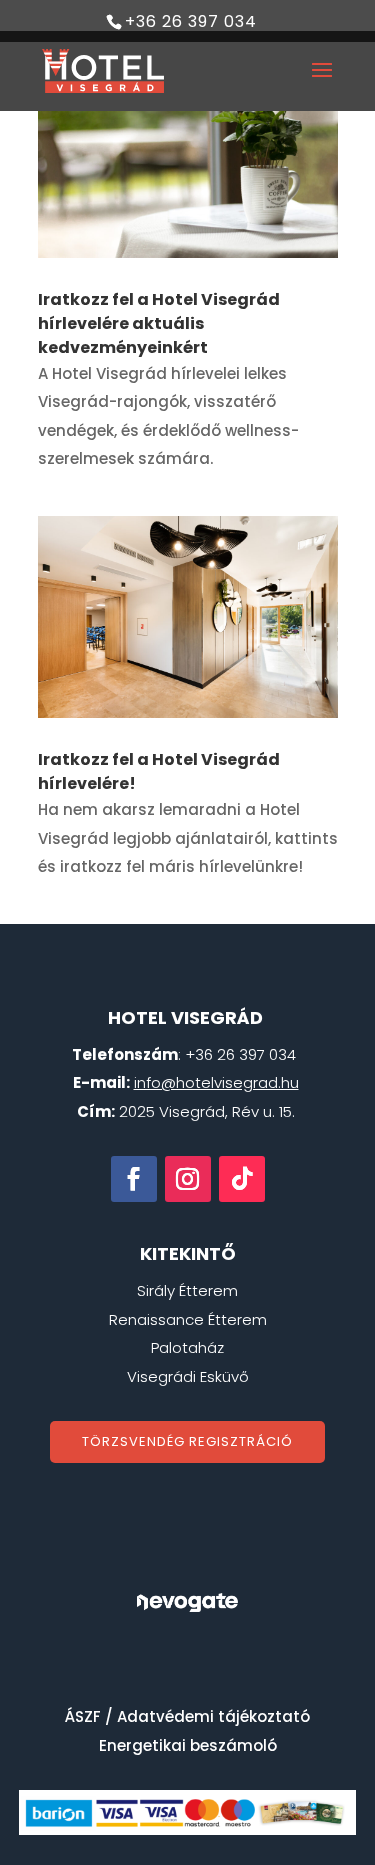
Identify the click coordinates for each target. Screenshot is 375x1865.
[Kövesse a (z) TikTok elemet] (242, 1179)
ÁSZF (83, 1716)
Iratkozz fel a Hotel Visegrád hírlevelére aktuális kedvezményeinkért (159, 323)
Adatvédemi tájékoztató (213, 1716)
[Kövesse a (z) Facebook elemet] (134, 1179)
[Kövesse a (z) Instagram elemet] (188, 1179)
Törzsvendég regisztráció (187, 1441)
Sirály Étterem (187, 1290)
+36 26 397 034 (191, 21)
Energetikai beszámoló (188, 1745)
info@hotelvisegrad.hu (216, 1082)
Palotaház (187, 1347)
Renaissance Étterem (188, 1319)
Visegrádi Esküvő (188, 1376)
